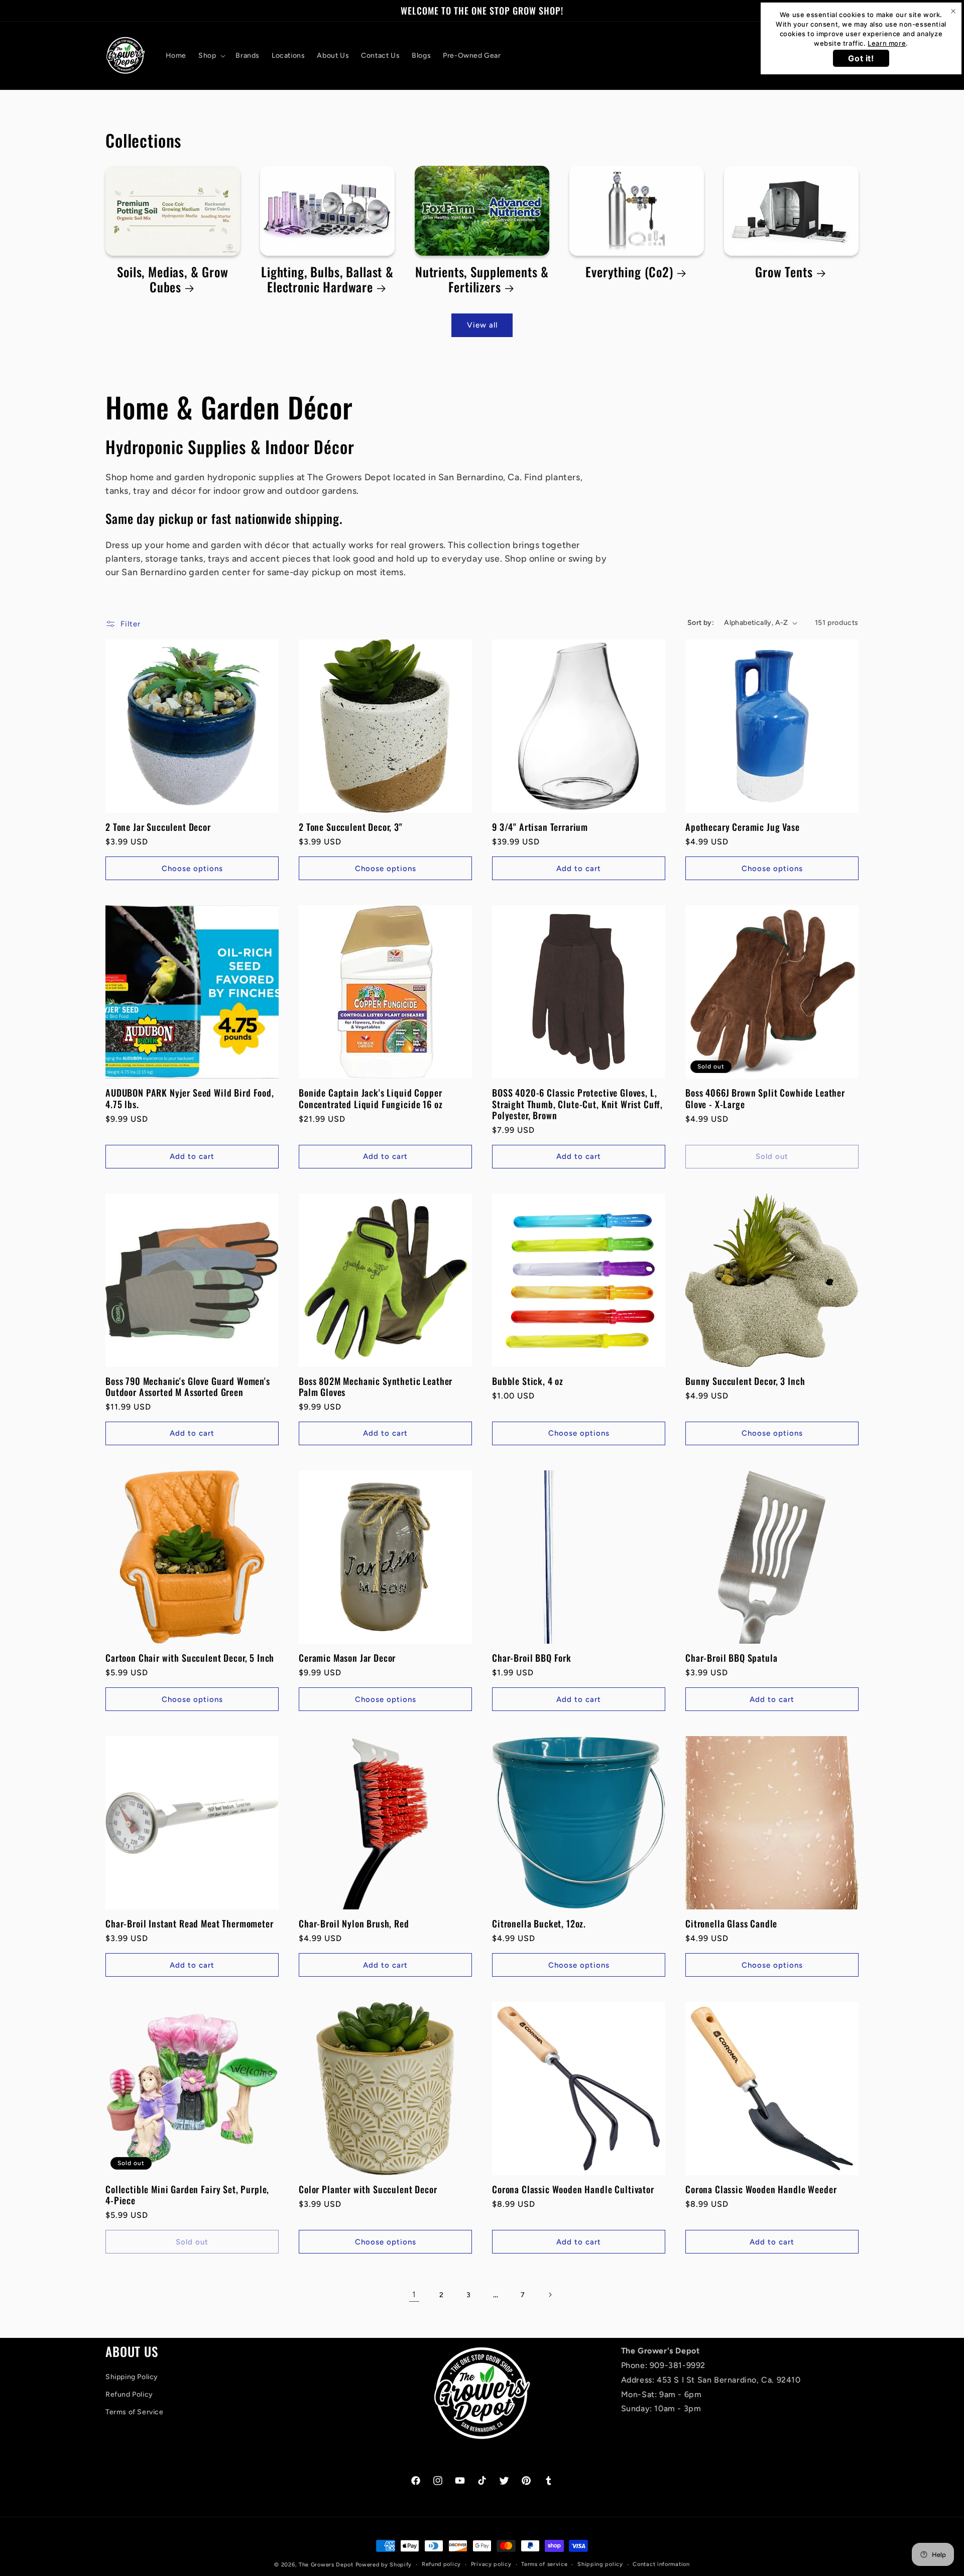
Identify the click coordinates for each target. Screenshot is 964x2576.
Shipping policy (600, 2564)
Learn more (887, 43)
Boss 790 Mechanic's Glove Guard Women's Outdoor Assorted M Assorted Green (188, 1386)
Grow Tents (784, 272)
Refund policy (441, 2564)
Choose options (192, 869)
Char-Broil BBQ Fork (532, 1658)
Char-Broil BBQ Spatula (731, 1658)
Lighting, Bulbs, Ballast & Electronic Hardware (327, 280)
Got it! (861, 58)
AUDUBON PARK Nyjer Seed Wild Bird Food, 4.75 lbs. (190, 1098)
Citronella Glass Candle (731, 1923)
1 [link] (414, 2294)
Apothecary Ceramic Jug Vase (743, 827)
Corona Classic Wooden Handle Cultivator (573, 2189)
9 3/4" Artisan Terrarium (540, 827)
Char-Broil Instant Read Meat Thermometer (190, 1923)
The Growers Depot (326, 2565)
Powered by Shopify (384, 2565)
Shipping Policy (132, 2377)
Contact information (661, 2564)
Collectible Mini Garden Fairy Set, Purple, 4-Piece (187, 2195)
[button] (211, 56)
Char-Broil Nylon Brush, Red (354, 1923)
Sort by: (701, 623)
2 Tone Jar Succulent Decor (158, 827)
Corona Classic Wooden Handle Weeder (761, 2189)
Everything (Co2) (629, 272)
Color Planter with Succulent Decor (368, 2189)
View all (482, 325)
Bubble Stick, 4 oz (528, 1381)
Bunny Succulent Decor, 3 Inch (745, 1381)
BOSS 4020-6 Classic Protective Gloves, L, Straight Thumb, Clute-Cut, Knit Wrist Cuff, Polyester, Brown (577, 1104)
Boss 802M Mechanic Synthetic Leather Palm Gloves (376, 1386)
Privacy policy (491, 2564)
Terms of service (544, 2564)
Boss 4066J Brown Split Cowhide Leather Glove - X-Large (765, 1098)
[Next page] (550, 2295)
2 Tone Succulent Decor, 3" (351, 827)
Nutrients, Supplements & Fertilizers (482, 280)
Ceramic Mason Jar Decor (347, 1658)
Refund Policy (129, 2394)
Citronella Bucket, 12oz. (539, 1923)
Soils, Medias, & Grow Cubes (173, 280)
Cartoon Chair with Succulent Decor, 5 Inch (190, 1658)
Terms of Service (135, 2412)
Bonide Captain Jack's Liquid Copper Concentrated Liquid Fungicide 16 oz (371, 1098)
